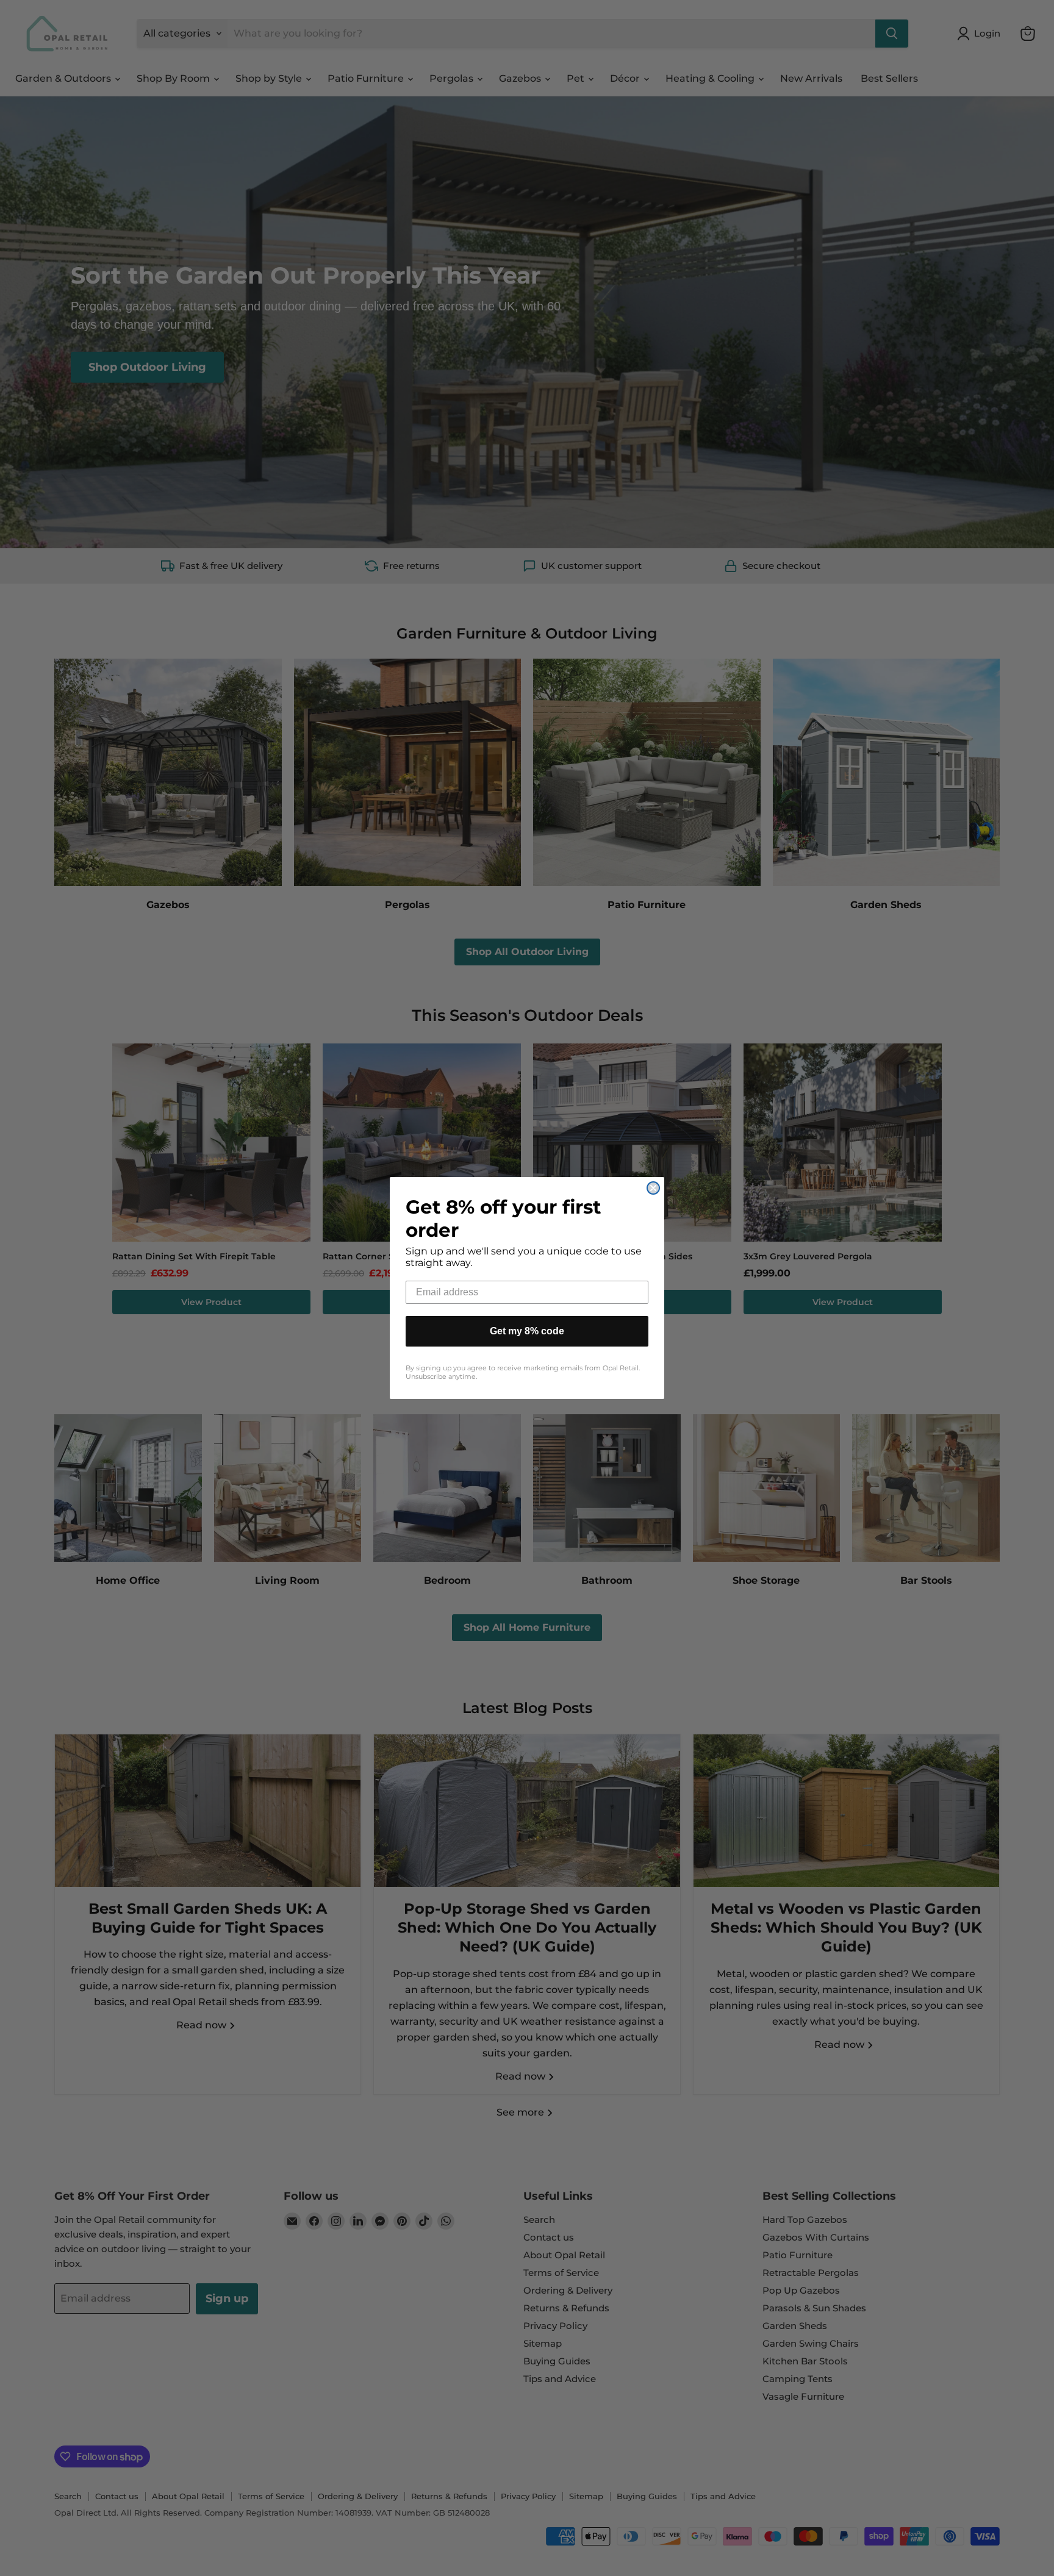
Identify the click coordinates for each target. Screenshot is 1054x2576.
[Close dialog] (653, 1188)
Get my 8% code (527, 1331)
